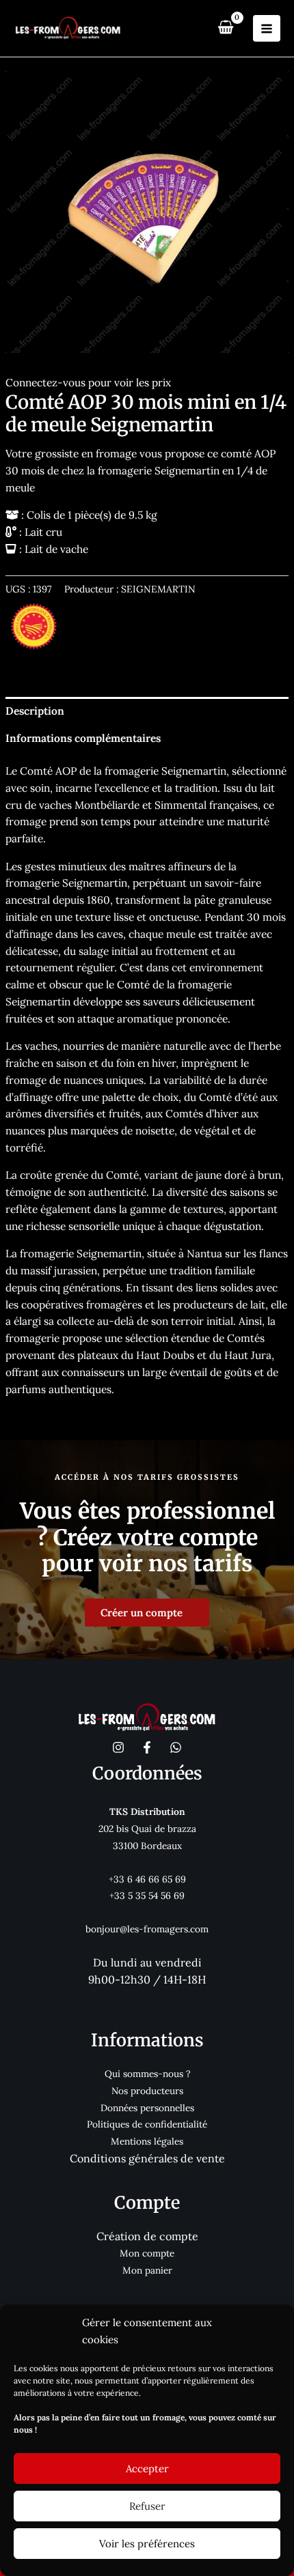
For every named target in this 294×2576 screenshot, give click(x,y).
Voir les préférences (147, 2544)
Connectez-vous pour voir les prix (88, 382)
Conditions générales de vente (147, 2158)
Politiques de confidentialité (147, 2124)
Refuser (147, 2506)
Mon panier (147, 2270)
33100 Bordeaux (147, 1846)
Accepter (147, 2468)
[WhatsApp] (176, 1747)
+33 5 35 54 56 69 (147, 1895)
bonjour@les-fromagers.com (147, 1929)
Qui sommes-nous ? (147, 2074)
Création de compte (147, 2236)
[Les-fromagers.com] (68, 29)
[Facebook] (147, 1747)
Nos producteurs (147, 2091)
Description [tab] (35, 711)
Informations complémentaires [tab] (83, 738)
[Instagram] (118, 1747)
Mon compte (147, 2253)
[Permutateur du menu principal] (267, 29)
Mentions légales (147, 2141)
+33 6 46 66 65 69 (147, 1879)
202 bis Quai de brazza (147, 1829)
